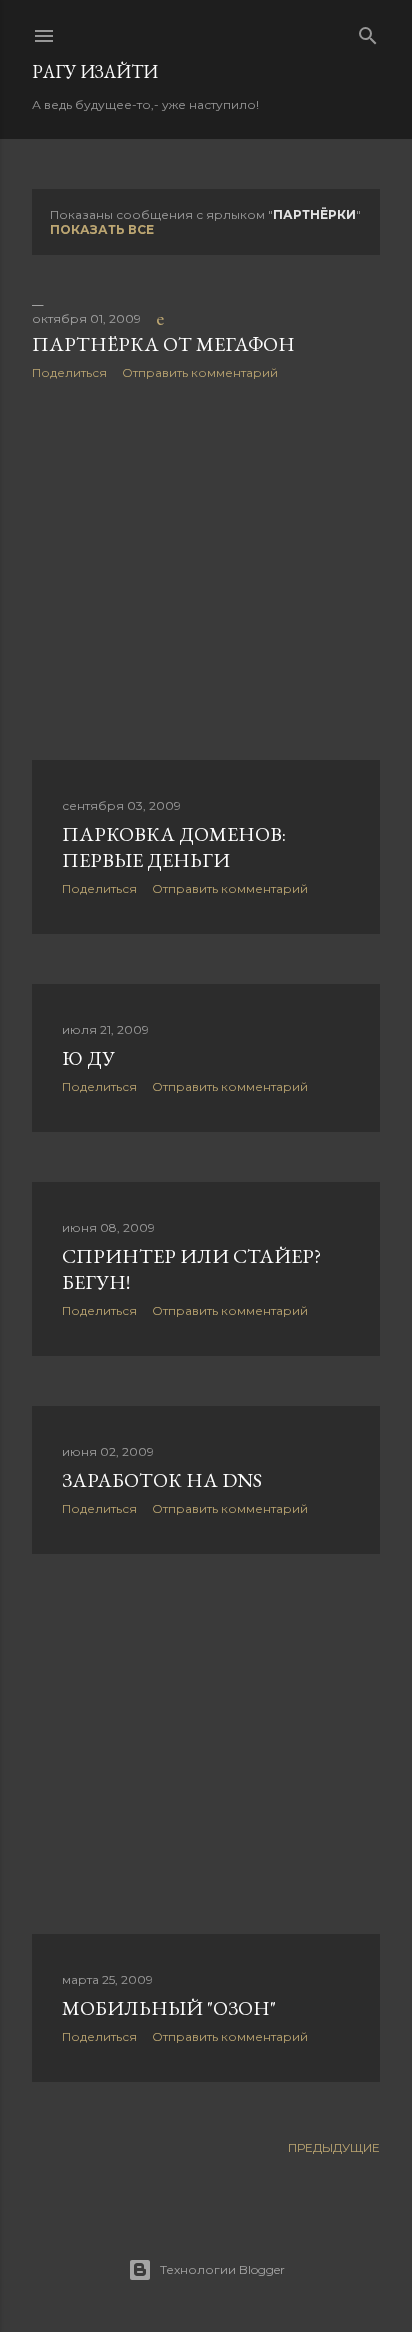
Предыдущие (334, 2147)
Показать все (102, 229)
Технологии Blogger (222, 2269)
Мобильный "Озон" (169, 2008)
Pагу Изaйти (95, 71)
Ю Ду (88, 1058)
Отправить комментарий (200, 372)
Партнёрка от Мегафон (163, 344)
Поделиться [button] (69, 372)
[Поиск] (368, 31)
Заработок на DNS (162, 1480)
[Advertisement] (206, 570)
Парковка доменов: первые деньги (174, 847)
